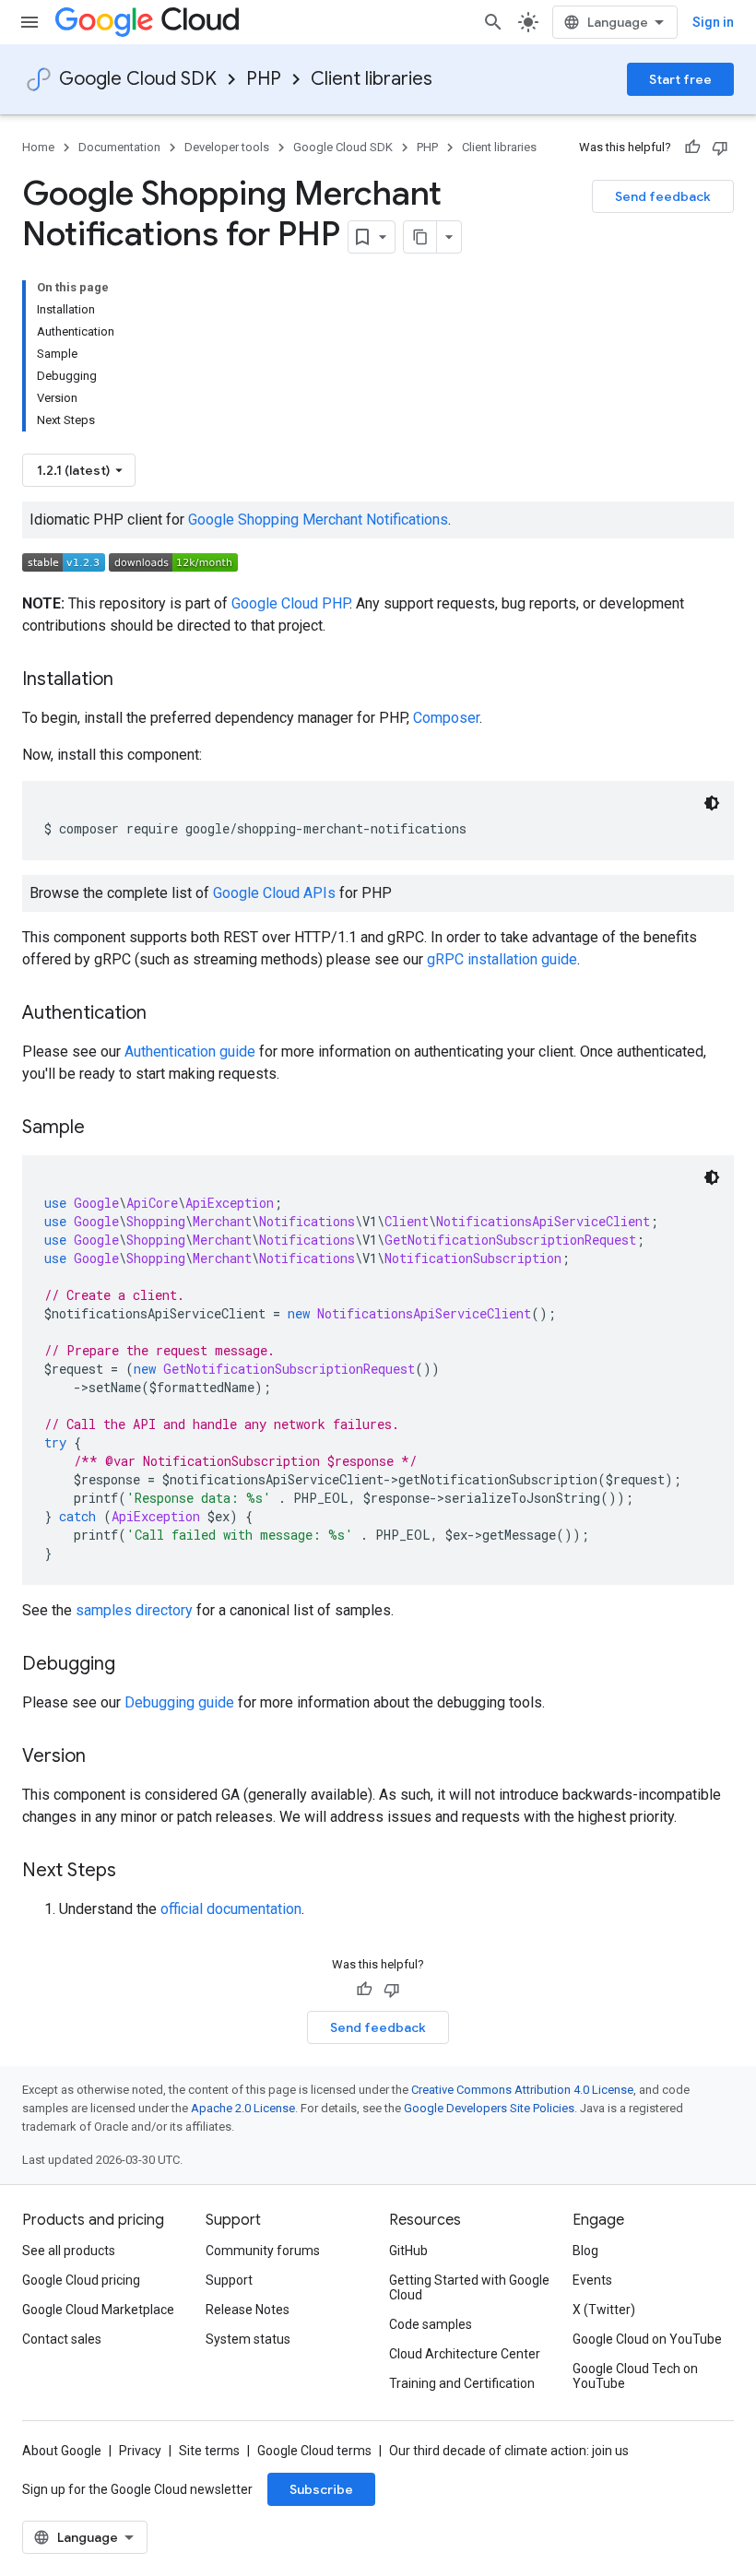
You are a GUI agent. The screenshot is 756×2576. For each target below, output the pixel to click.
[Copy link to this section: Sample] (103, 1128)
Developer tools (227, 147)
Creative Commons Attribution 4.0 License (522, 2090)
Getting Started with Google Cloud (469, 2287)
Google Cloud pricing (81, 2280)
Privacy (140, 2451)
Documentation (119, 147)
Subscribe (321, 2489)
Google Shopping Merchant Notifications (318, 520)
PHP (264, 79)
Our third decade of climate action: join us (509, 2451)
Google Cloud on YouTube (647, 2339)
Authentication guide (190, 1052)
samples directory (134, 1610)
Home (38, 147)
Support (229, 2280)
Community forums (263, 2251)
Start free (680, 79)
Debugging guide (179, 1702)
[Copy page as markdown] (420, 237)
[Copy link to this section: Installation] (132, 680)
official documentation (231, 1909)
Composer (446, 718)
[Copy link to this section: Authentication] (165, 1014)
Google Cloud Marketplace (98, 2310)
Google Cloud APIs (274, 893)
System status (248, 2339)
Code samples (431, 2324)
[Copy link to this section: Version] (104, 1757)
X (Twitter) (604, 2310)
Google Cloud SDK (138, 79)
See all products (69, 2251)
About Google (62, 2451)
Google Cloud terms (314, 2451)
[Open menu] (30, 22)
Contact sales (62, 2339)
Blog (585, 2251)
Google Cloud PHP (290, 603)
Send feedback (663, 196)
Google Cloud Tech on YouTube (635, 2376)
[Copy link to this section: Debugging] (134, 1665)
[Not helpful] (720, 148)
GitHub (408, 2251)
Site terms (209, 2451)
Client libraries (372, 79)
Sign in (713, 22)
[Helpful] (692, 148)
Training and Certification (462, 2383)
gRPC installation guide (502, 959)
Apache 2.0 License (243, 2108)
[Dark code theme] (712, 803)
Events (592, 2280)
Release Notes (248, 2310)
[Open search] (493, 22)
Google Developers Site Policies (489, 2108)
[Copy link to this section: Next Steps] (135, 1872)
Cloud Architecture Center (465, 2354)
